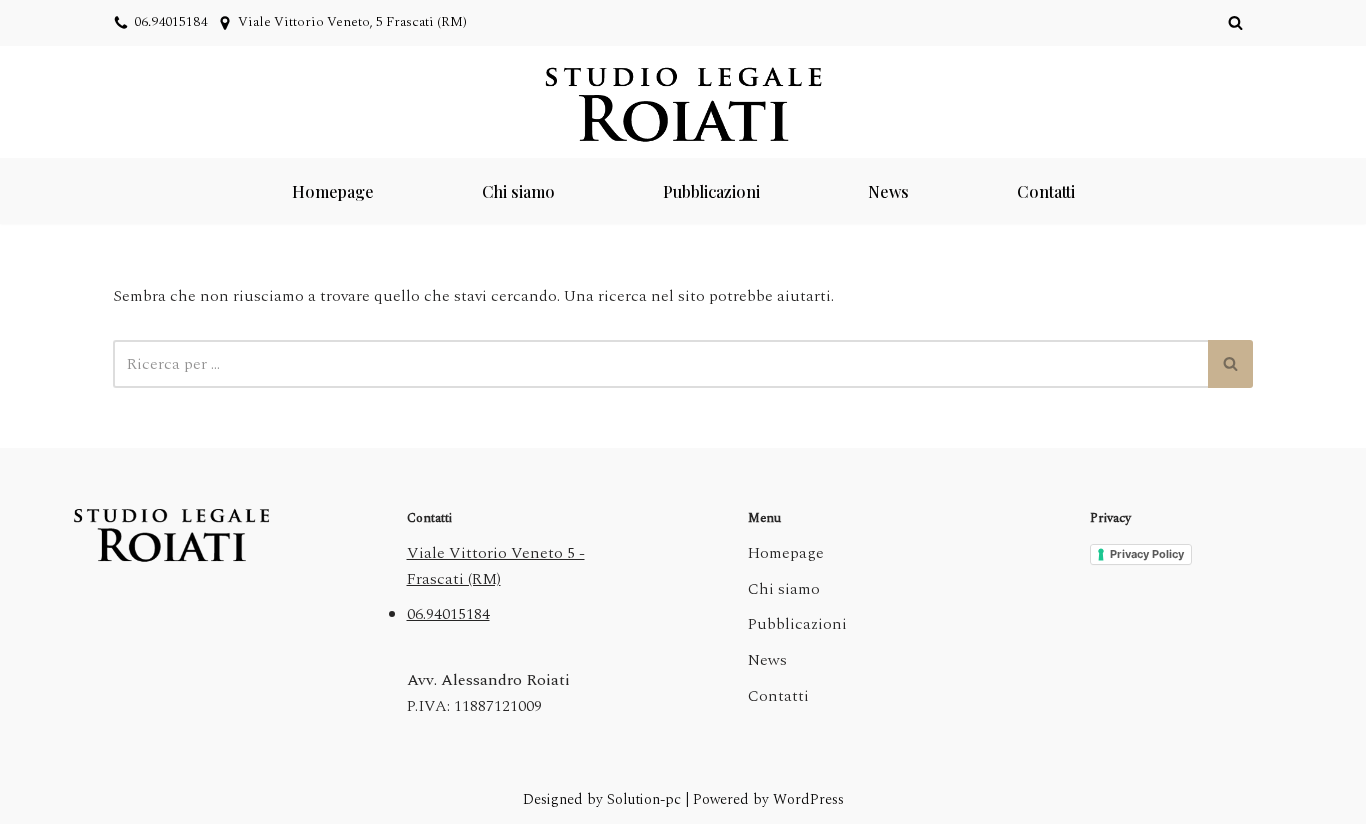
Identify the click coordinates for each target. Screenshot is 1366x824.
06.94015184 (170, 22)
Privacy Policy (1147, 554)
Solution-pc (646, 800)
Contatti (1046, 191)
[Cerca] (1235, 22)
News (888, 191)
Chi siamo (518, 191)
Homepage (333, 191)
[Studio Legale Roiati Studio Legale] (683, 104)
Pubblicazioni (711, 191)
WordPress (808, 800)
